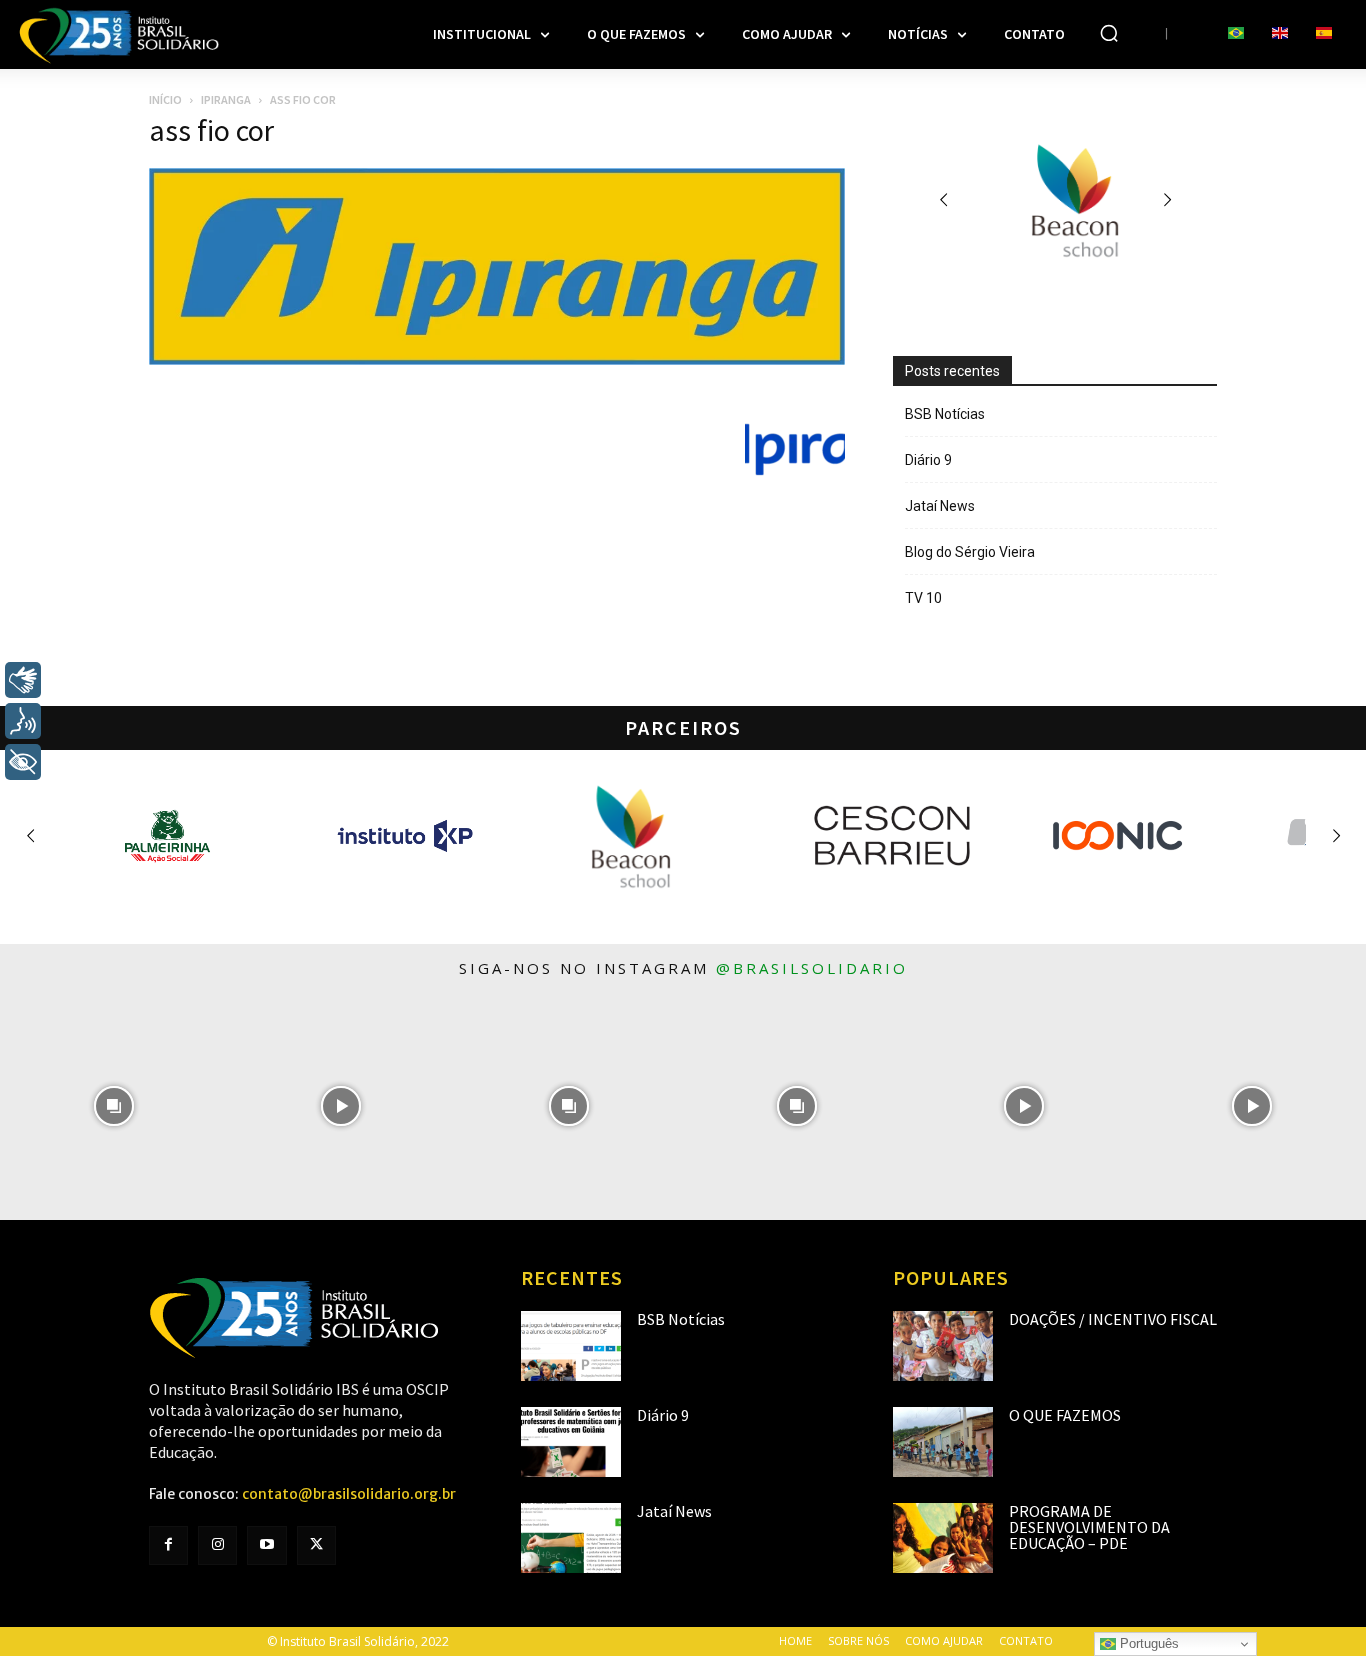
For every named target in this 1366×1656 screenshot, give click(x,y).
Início (165, 99)
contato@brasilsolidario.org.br (349, 1494)
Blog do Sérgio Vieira (970, 552)
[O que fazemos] (943, 1442)
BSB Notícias (945, 414)
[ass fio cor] (497, 360)
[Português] (1236, 34)
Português (1147, 1643)
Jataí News (940, 506)
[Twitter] (316, 1545)
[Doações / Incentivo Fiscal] (943, 1346)
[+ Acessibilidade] (23, 762)
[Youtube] (266, 1545)
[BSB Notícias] (571, 1346)
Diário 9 (928, 460)
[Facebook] (168, 1545)
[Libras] (23, 680)
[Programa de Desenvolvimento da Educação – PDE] (943, 1538)
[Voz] (23, 721)
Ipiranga (226, 99)
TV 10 (923, 598)
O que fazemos (1065, 1415)
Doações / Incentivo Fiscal (1113, 1319)
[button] (1109, 33)
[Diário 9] (571, 1442)
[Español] (1324, 34)
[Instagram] (217, 1545)
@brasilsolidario (812, 968)
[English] (1280, 34)
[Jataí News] (571, 1538)
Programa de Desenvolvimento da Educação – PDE (1089, 1527)
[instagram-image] (114, 1107)
